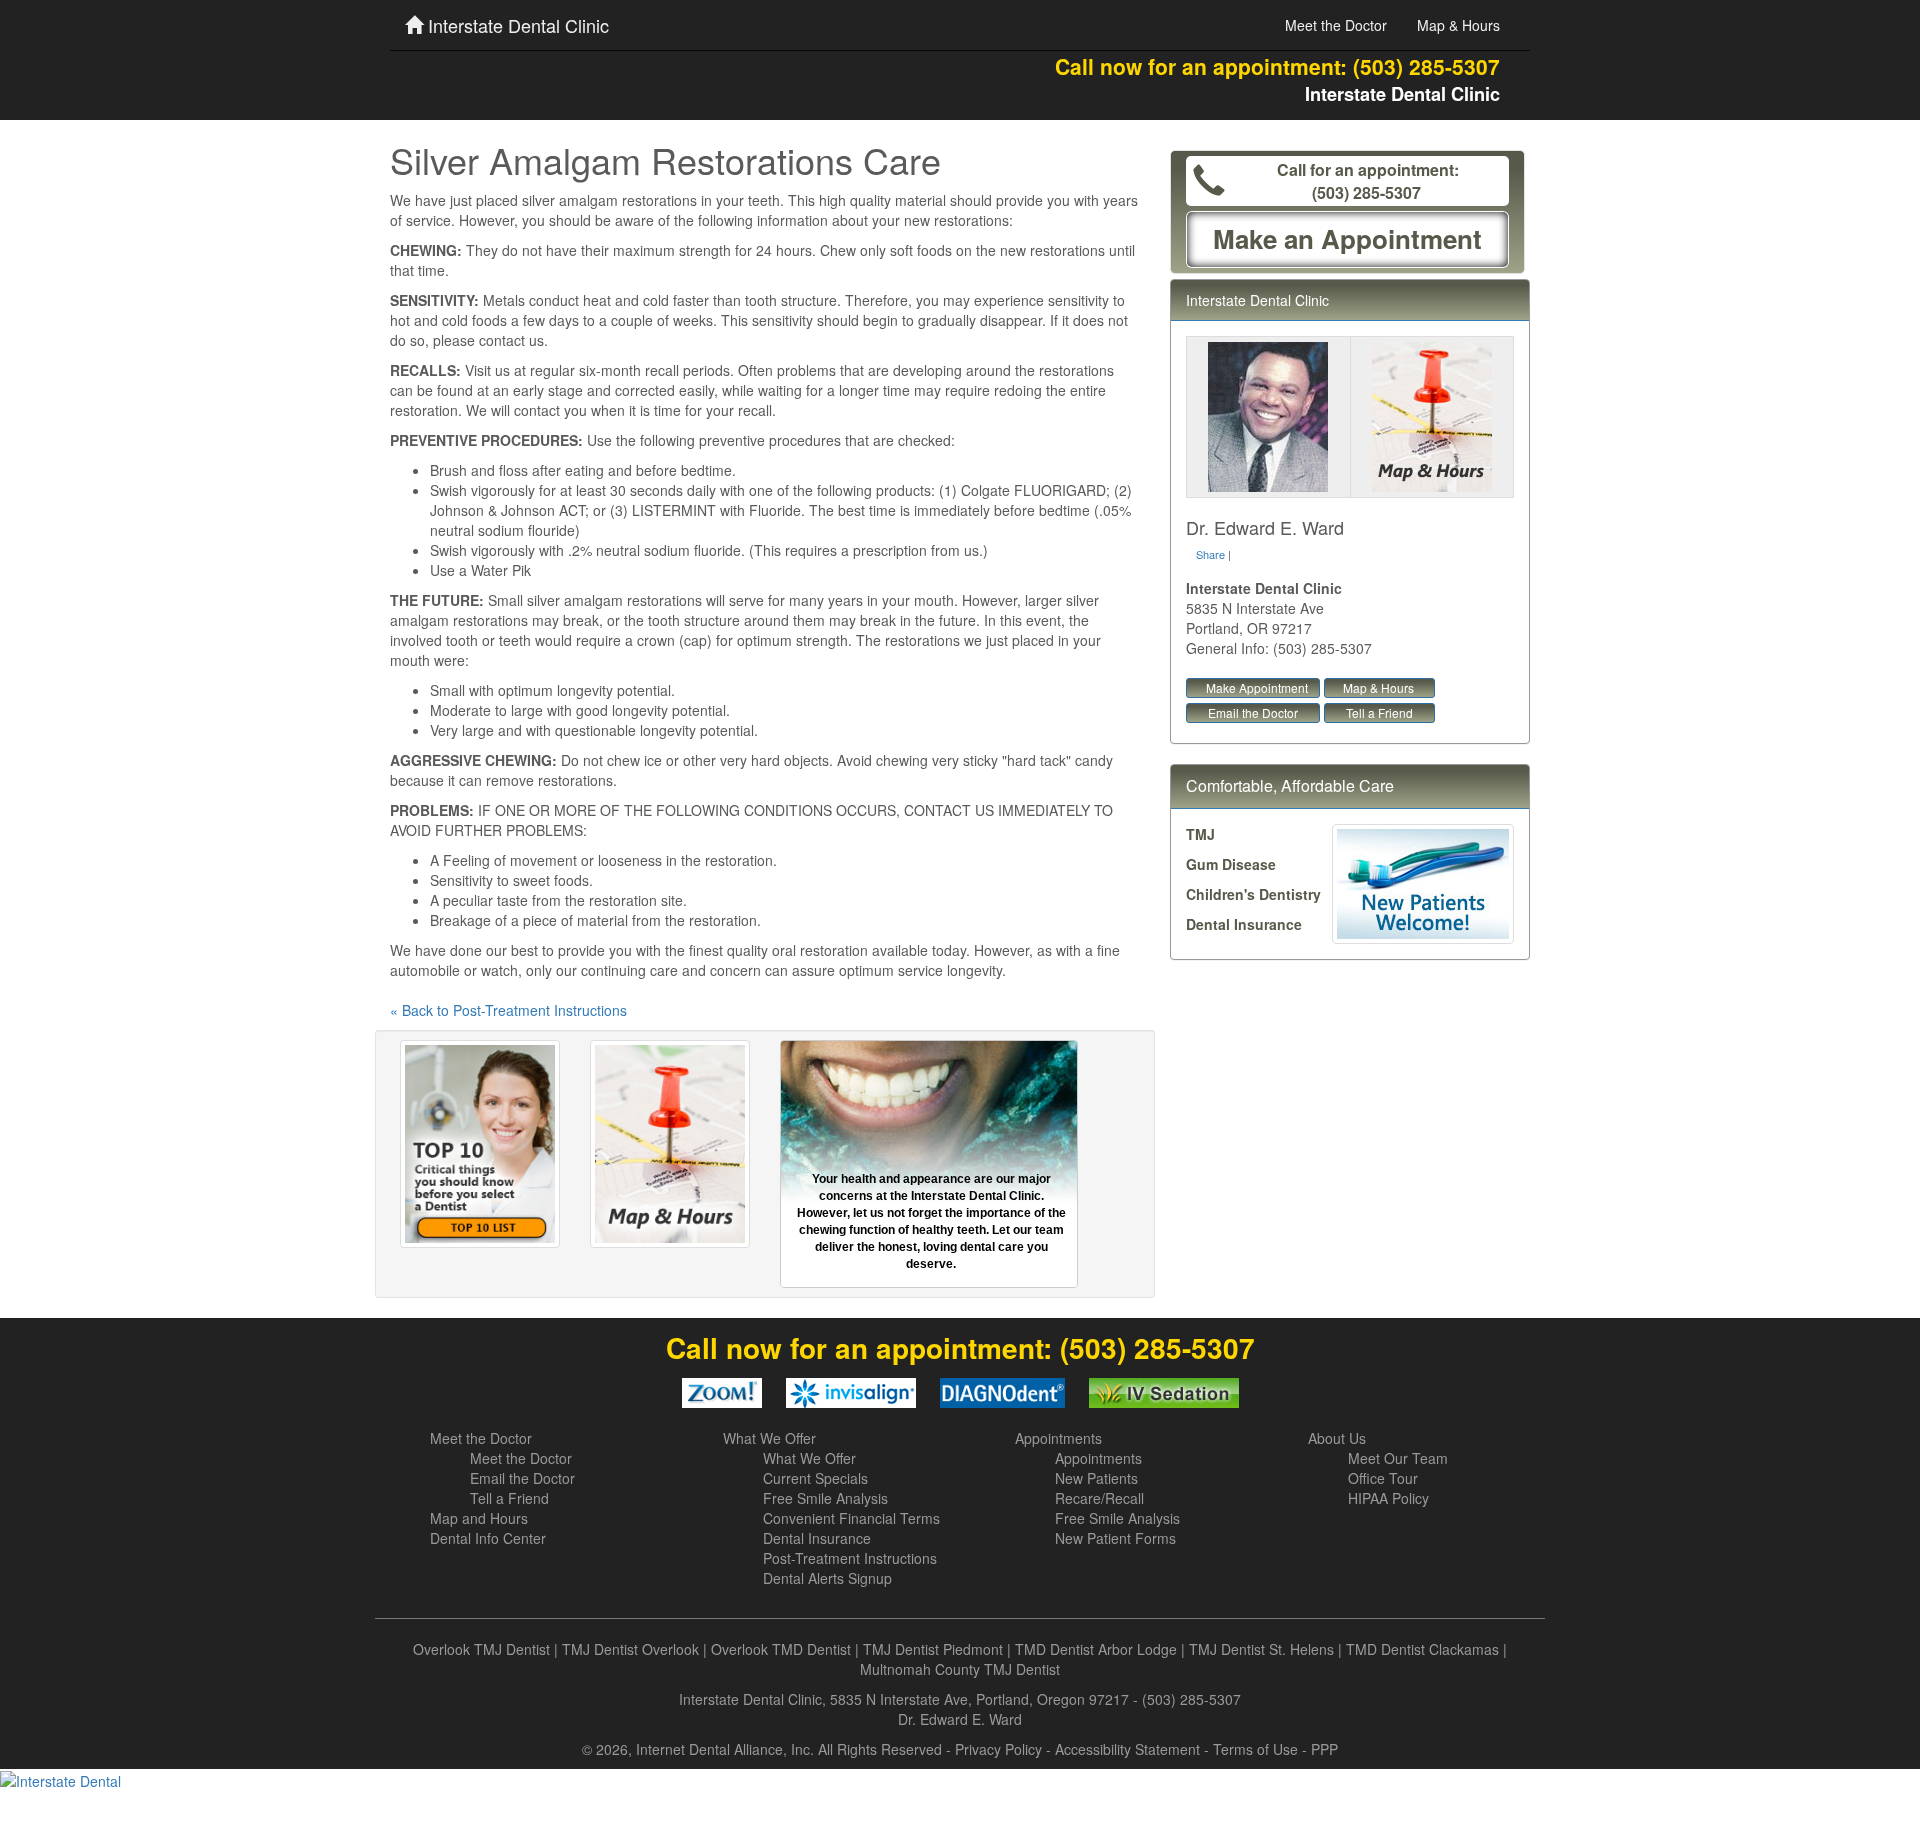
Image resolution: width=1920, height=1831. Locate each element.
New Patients (1096, 1478)
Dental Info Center (488, 1538)
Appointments (1058, 1438)
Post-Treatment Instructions (850, 1558)
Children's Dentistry (1253, 894)
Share (1210, 554)
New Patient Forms (1115, 1538)
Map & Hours (1458, 25)
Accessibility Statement (1127, 1749)
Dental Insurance (1244, 924)
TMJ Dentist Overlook (630, 1649)
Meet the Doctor (1336, 25)
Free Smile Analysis (825, 1498)
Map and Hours (479, 1518)
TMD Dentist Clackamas (1422, 1649)
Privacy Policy (998, 1749)
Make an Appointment (1347, 238)
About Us (1337, 1438)
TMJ (1200, 834)
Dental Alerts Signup (827, 1578)
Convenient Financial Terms (851, 1518)
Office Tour (1383, 1478)
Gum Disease (1231, 864)
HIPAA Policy (1388, 1498)
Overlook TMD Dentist (781, 1649)
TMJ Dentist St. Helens (1261, 1649)
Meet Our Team (1398, 1458)
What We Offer (769, 1438)
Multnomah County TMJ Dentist (960, 1669)
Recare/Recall (1099, 1498)
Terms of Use (1255, 1749)
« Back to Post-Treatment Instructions (508, 1010)
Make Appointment (1257, 687)
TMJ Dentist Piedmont (933, 1649)
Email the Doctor (1253, 712)
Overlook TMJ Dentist (481, 1649)
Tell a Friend (1379, 712)
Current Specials (815, 1478)
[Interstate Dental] (960, 1780)
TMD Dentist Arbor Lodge (1096, 1649)
